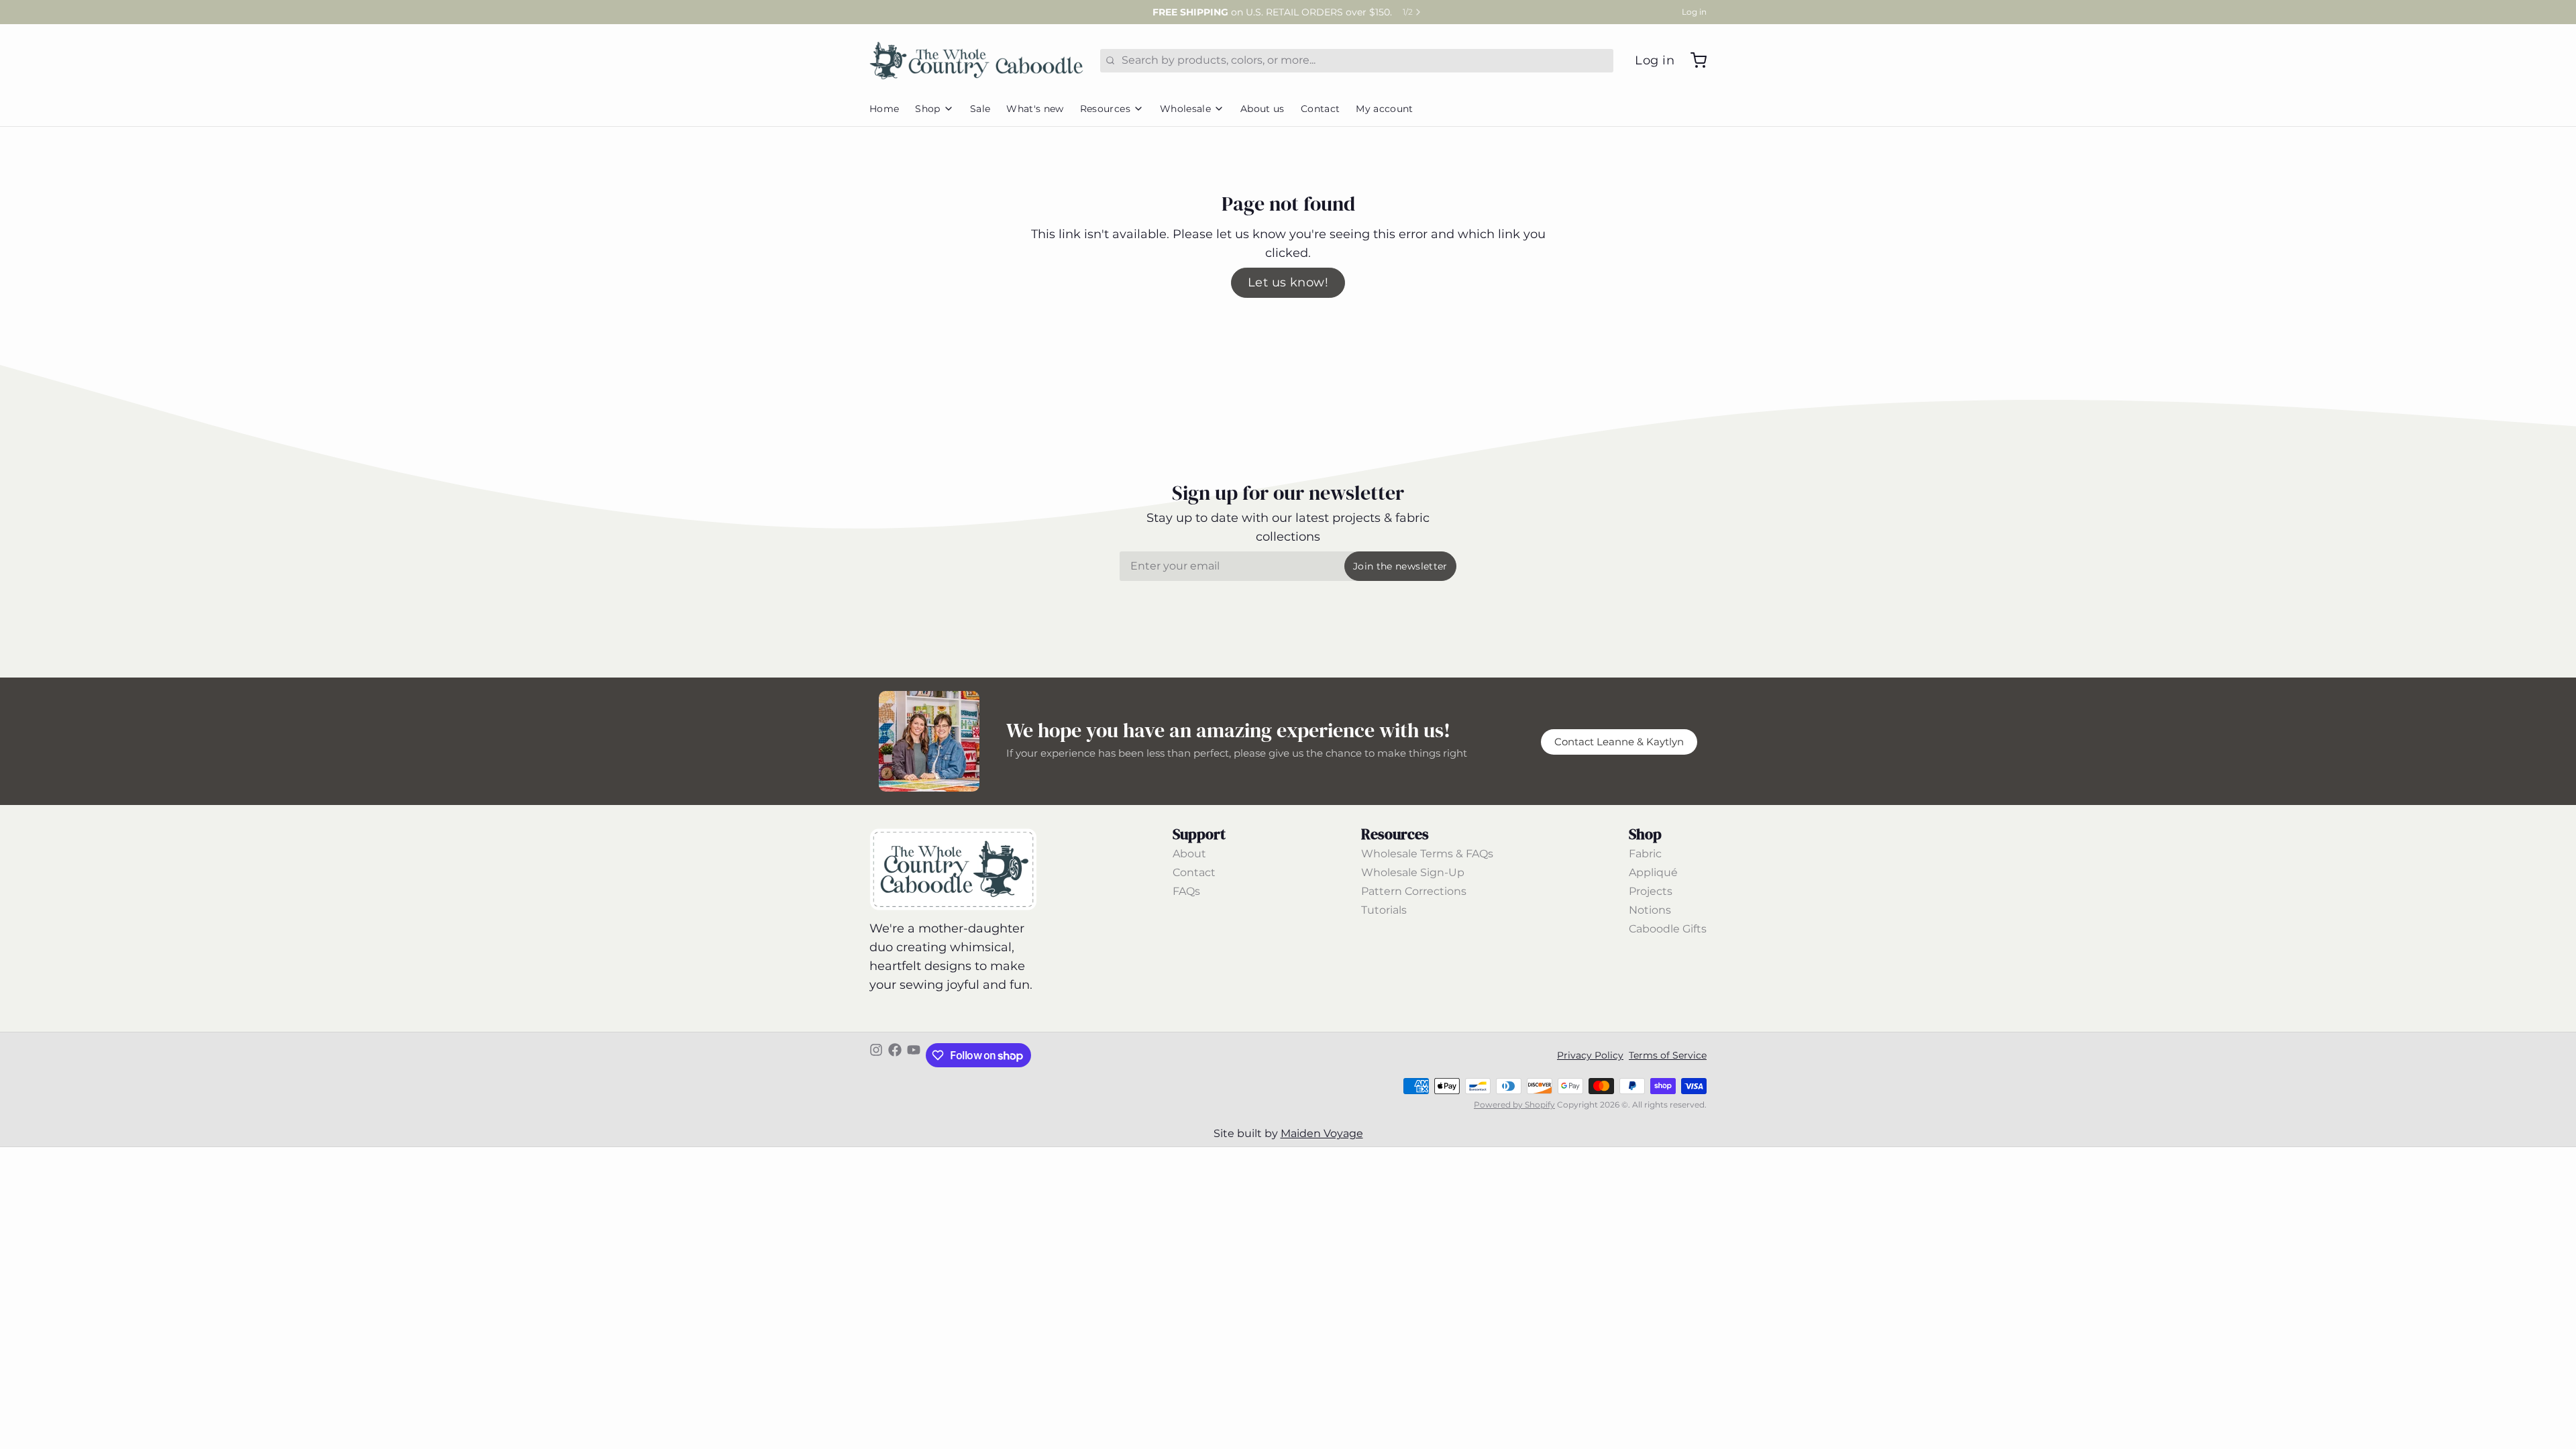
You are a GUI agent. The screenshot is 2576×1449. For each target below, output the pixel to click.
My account (1385, 109)
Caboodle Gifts (1668, 929)
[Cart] (1693, 60)
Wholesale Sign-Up (1413, 872)
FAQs (1186, 891)
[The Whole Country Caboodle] (977, 60)
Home (884, 109)
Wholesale (1185, 109)
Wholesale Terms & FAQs (1427, 854)
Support (1199, 834)
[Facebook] (895, 1055)
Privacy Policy (1590, 1055)
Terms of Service (1668, 1055)
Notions (1650, 910)
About (1189, 854)
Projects (1651, 891)
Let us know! (1288, 282)
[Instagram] (876, 1055)
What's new (1035, 109)
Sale (980, 109)
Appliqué (1653, 872)
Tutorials (1384, 910)
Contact (1320, 109)
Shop (927, 109)
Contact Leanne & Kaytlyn (1619, 742)
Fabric (1645, 854)
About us (1263, 109)
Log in (1694, 12)
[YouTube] (914, 1055)
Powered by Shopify (1514, 1105)
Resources (1105, 109)
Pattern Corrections (1414, 891)
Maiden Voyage (1322, 1133)
